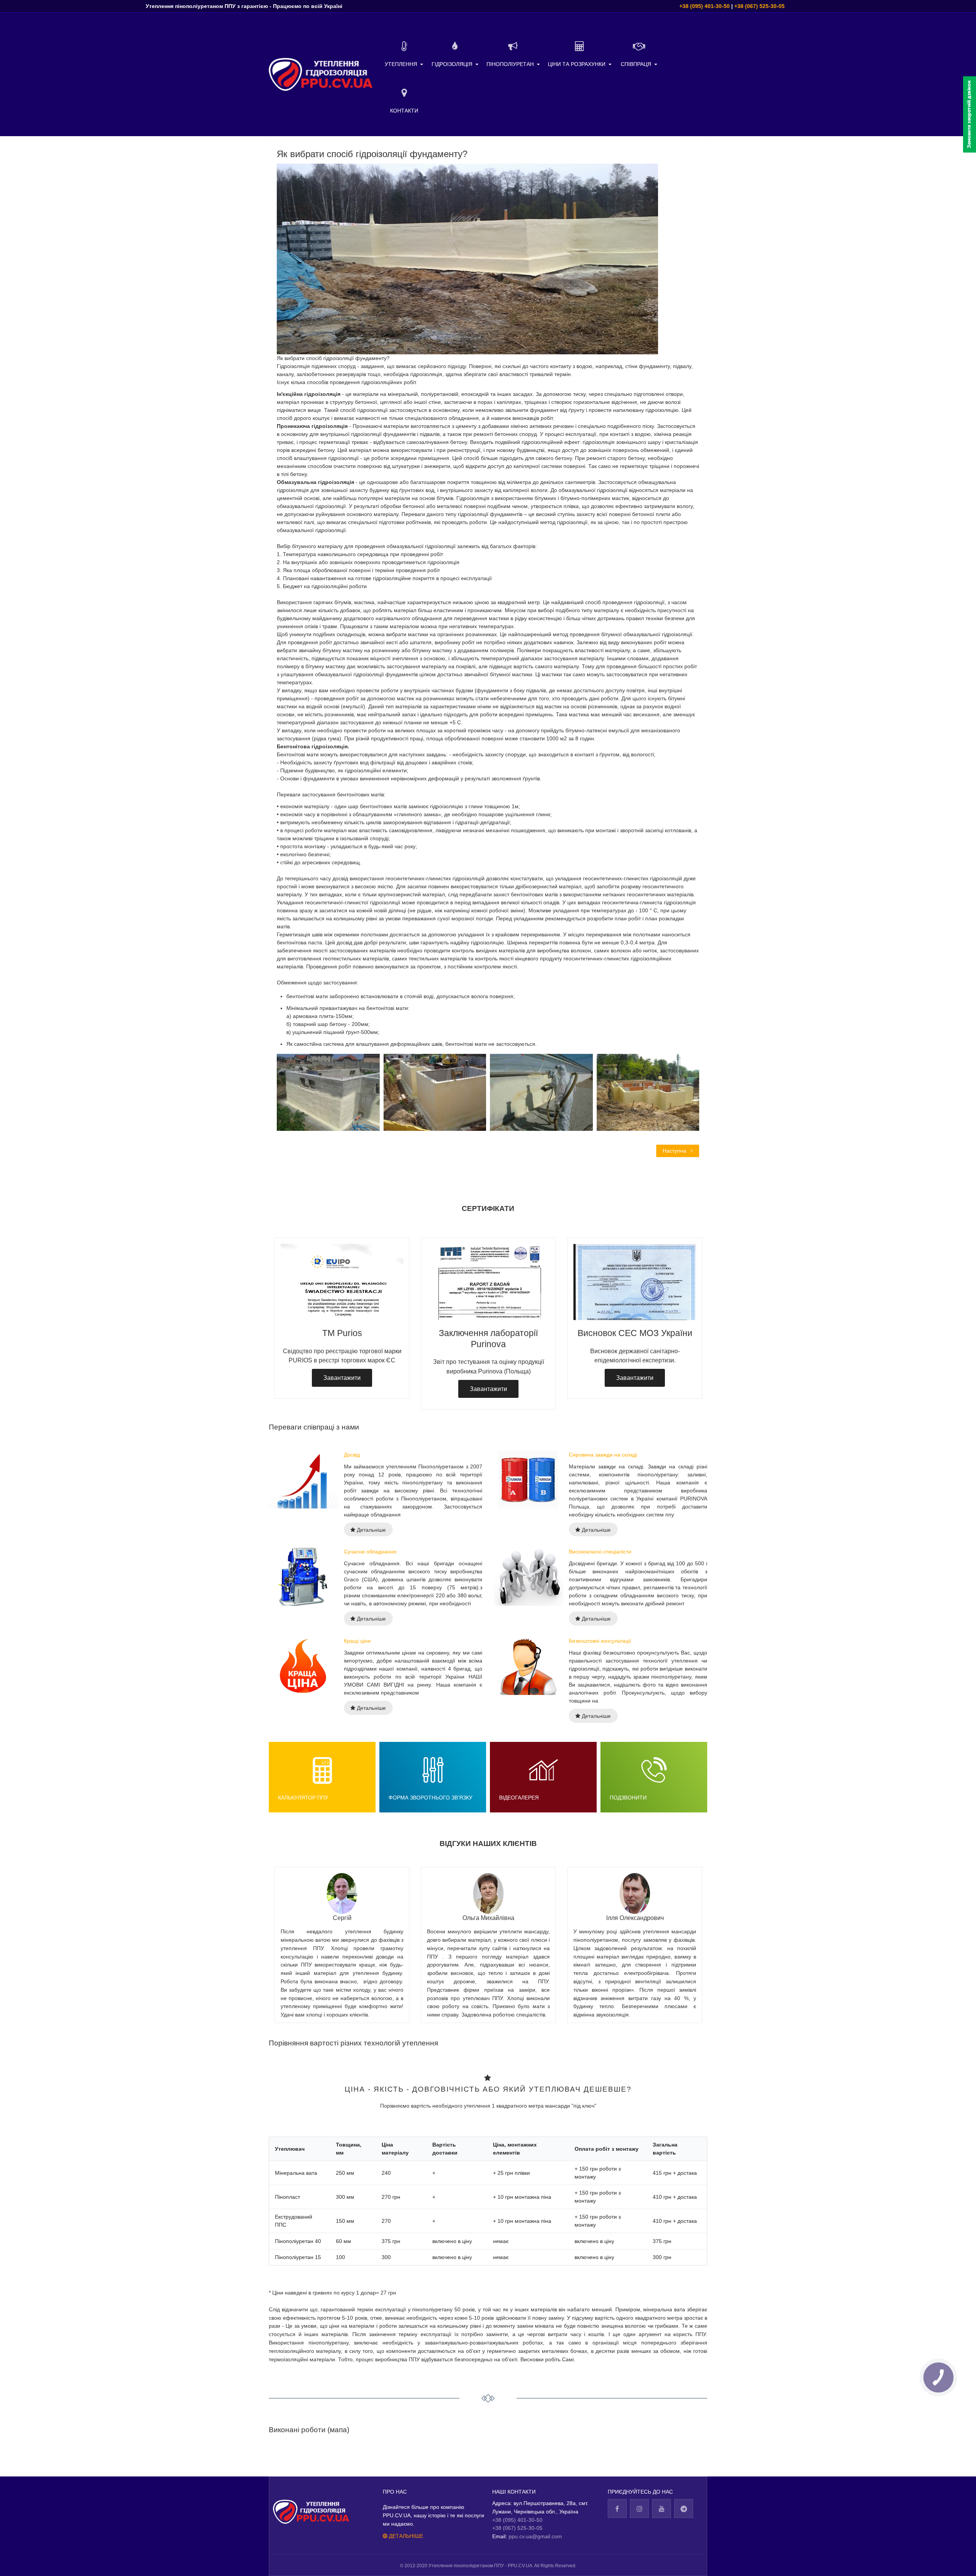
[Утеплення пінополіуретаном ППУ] (321, 74)
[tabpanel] (488, 1318)
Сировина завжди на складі (603, 1455)
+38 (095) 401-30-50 (705, 6)
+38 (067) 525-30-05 (759, 6)
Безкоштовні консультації (600, 1641)
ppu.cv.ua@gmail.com (535, 2536)
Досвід (352, 1455)
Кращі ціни (357, 1641)
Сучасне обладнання (370, 1552)
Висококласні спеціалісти (600, 1552)
